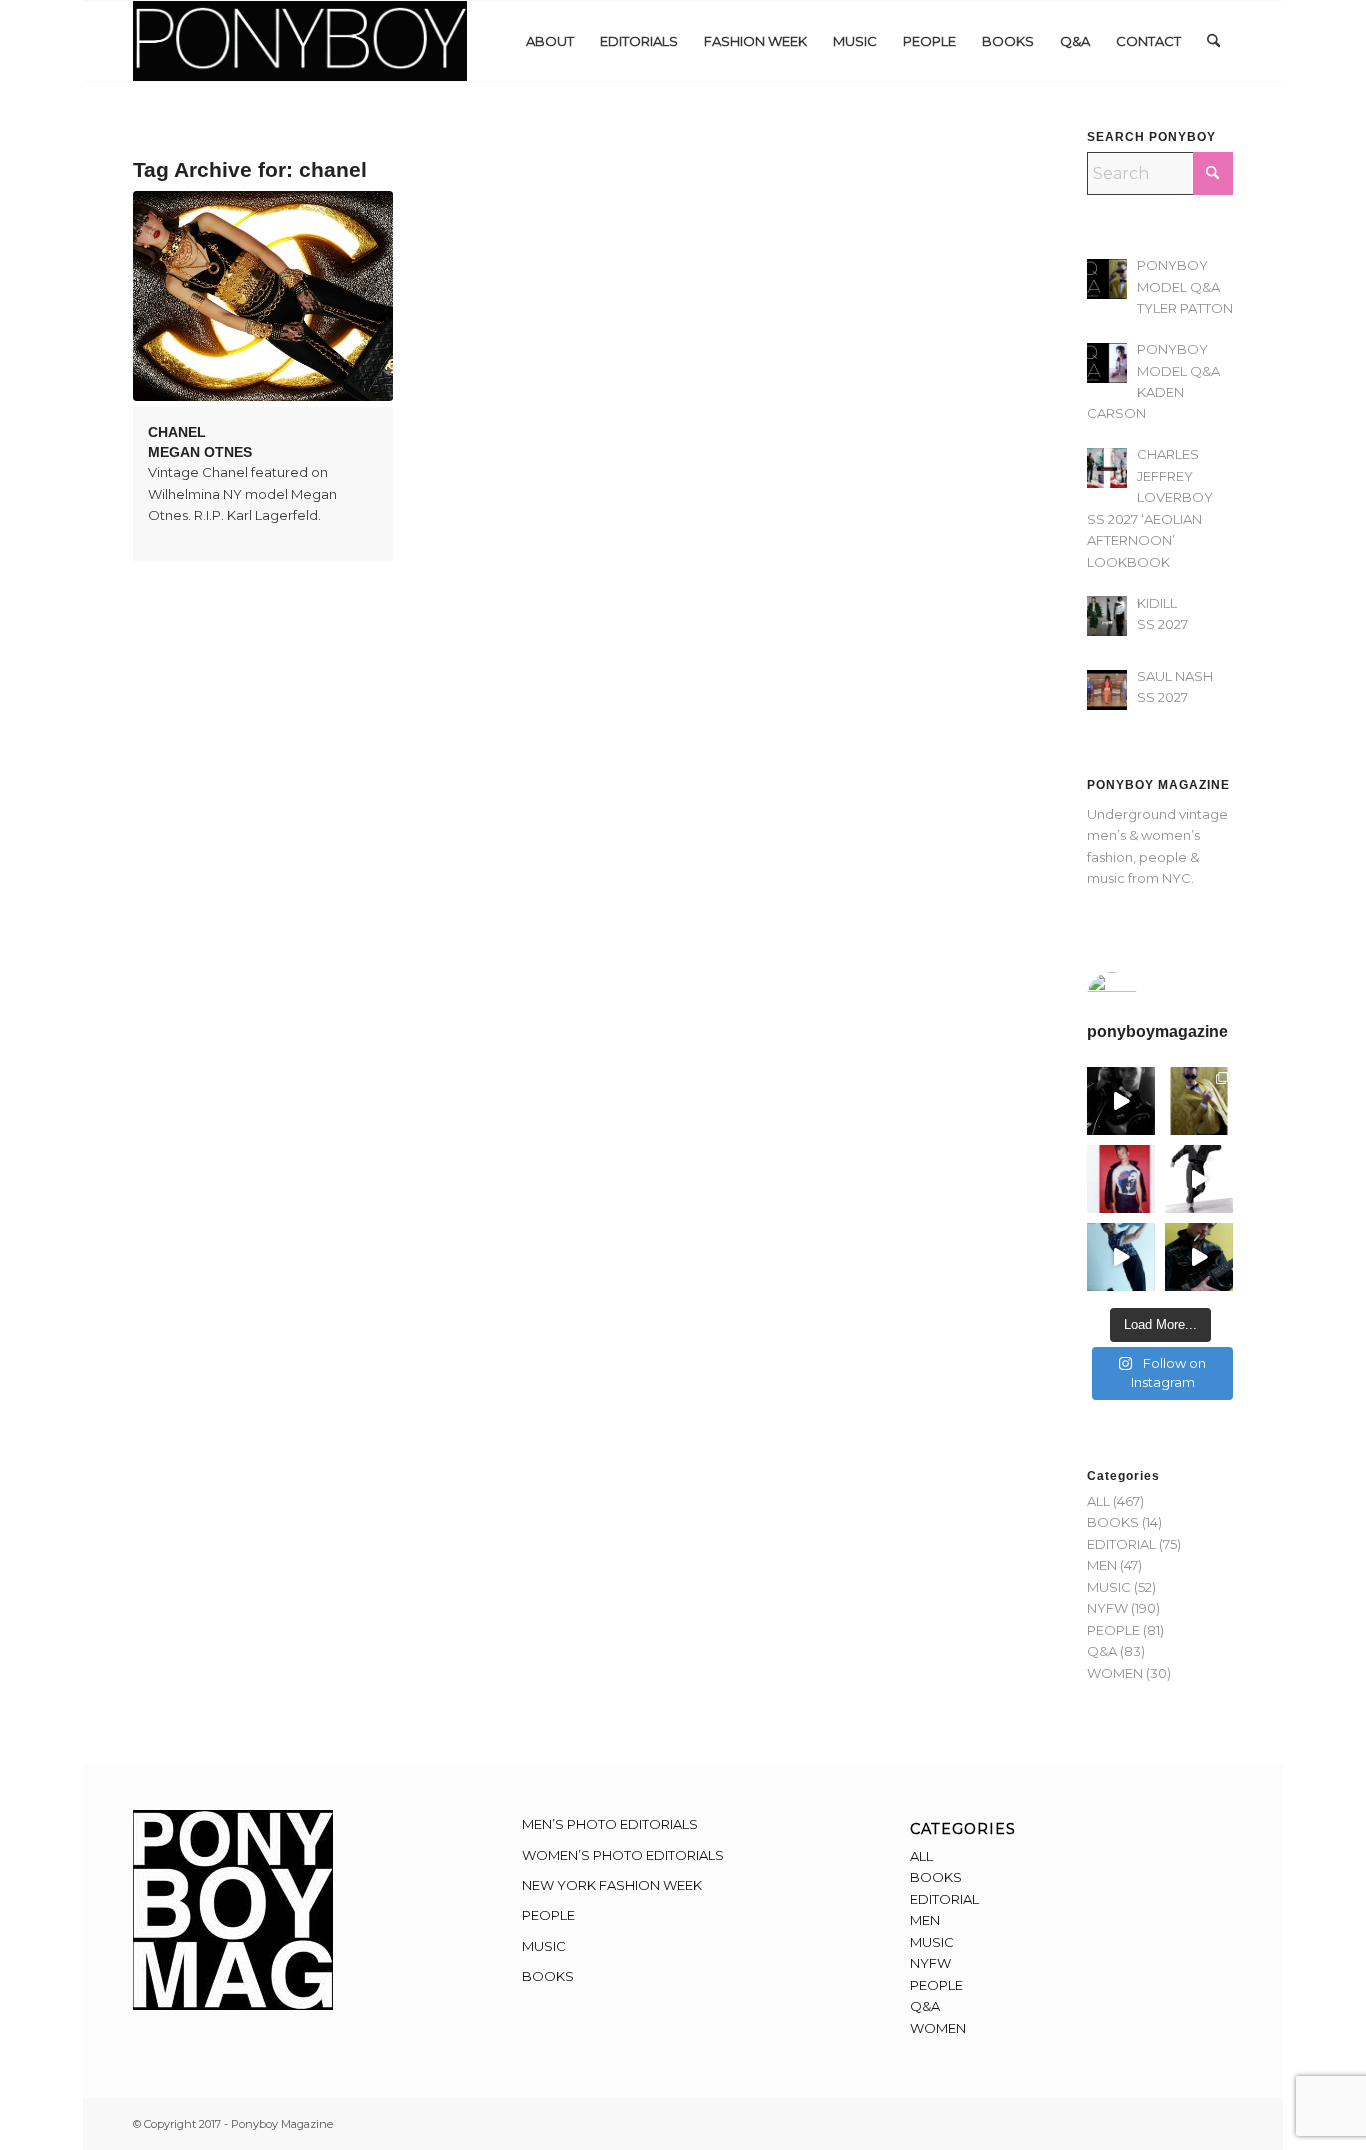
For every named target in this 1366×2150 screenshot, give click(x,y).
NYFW (1107, 1608)
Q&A (1102, 1651)
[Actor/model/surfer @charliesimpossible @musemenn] (1199, 1179)
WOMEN (1115, 1673)
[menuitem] (550, 41)
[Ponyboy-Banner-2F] (300, 41)
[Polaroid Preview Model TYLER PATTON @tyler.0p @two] (1121, 1179)
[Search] (1213, 41)
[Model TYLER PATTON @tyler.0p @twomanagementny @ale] (1121, 1101)
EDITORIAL (1121, 1544)
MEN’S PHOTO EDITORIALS (610, 1824)
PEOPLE (1113, 1630)
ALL (1098, 1501)
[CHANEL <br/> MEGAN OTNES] (263, 296)
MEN (1102, 1565)
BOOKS (1113, 1522)
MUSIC (1109, 1587)
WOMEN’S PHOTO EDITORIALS (623, 1855)
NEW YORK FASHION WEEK (612, 1885)
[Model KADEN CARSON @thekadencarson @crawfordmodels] (1121, 1257)
